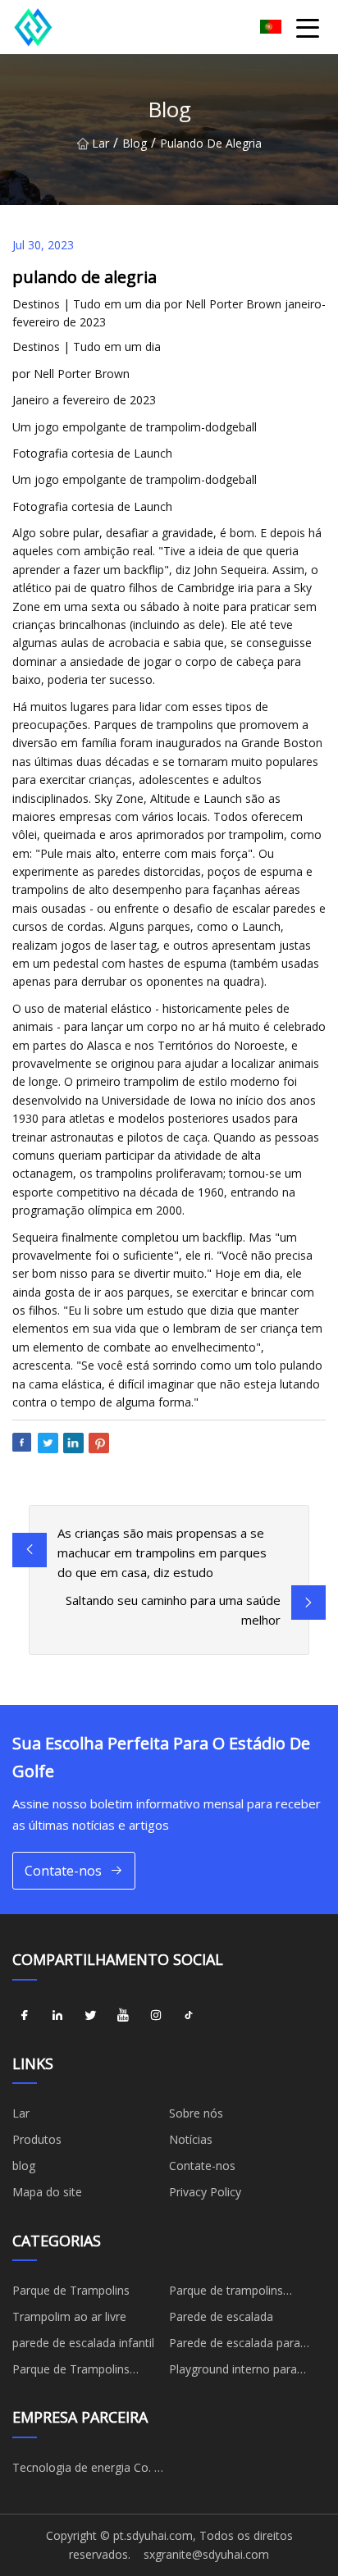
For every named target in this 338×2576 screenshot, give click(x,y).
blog (135, 143)
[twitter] (90, 2016)
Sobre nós (196, 2113)
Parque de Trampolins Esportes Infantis (71, 2372)
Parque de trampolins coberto (226, 2293)
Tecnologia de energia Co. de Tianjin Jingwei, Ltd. (90, 2470)
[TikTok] (189, 2016)
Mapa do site (47, 2192)
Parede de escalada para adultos (235, 2346)
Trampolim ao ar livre (69, 2316)
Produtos (37, 2139)
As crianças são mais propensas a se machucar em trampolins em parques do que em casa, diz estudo (162, 1552)
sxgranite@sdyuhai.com (206, 2554)
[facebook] (25, 2016)
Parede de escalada (221, 2316)
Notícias (191, 2139)
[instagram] (156, 2016)
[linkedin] (57, 2016)
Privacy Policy (205, 2192)
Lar (100, 143)
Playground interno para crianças (233, 2372)
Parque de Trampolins (71, 2290)
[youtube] (123, 2016)
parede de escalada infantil (83, 2343)
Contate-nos (63, 1871)
